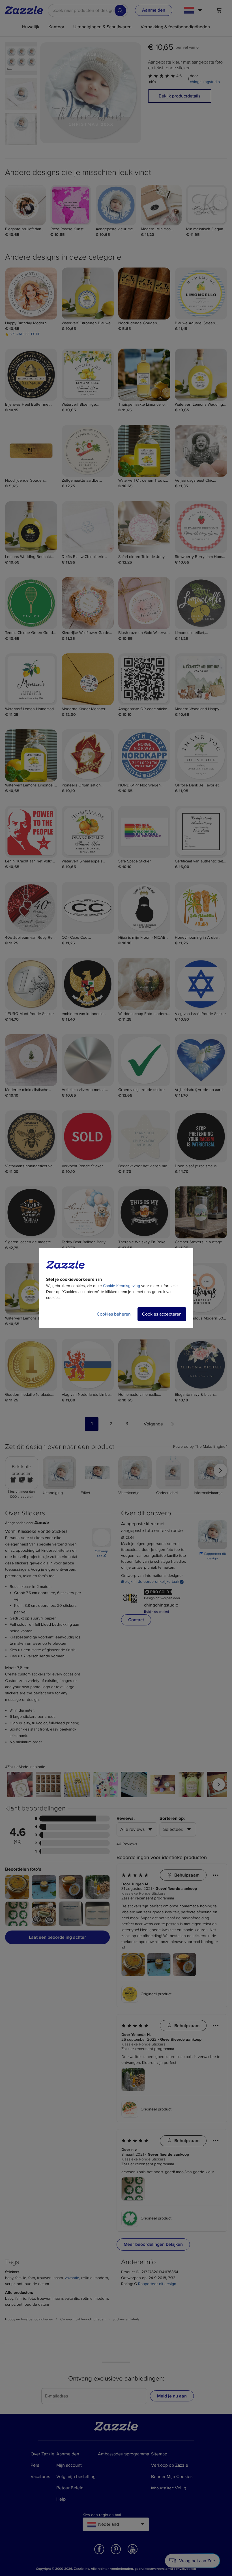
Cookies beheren (114, 1314)
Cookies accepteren (162, 1314)
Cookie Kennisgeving (122, 1286)
